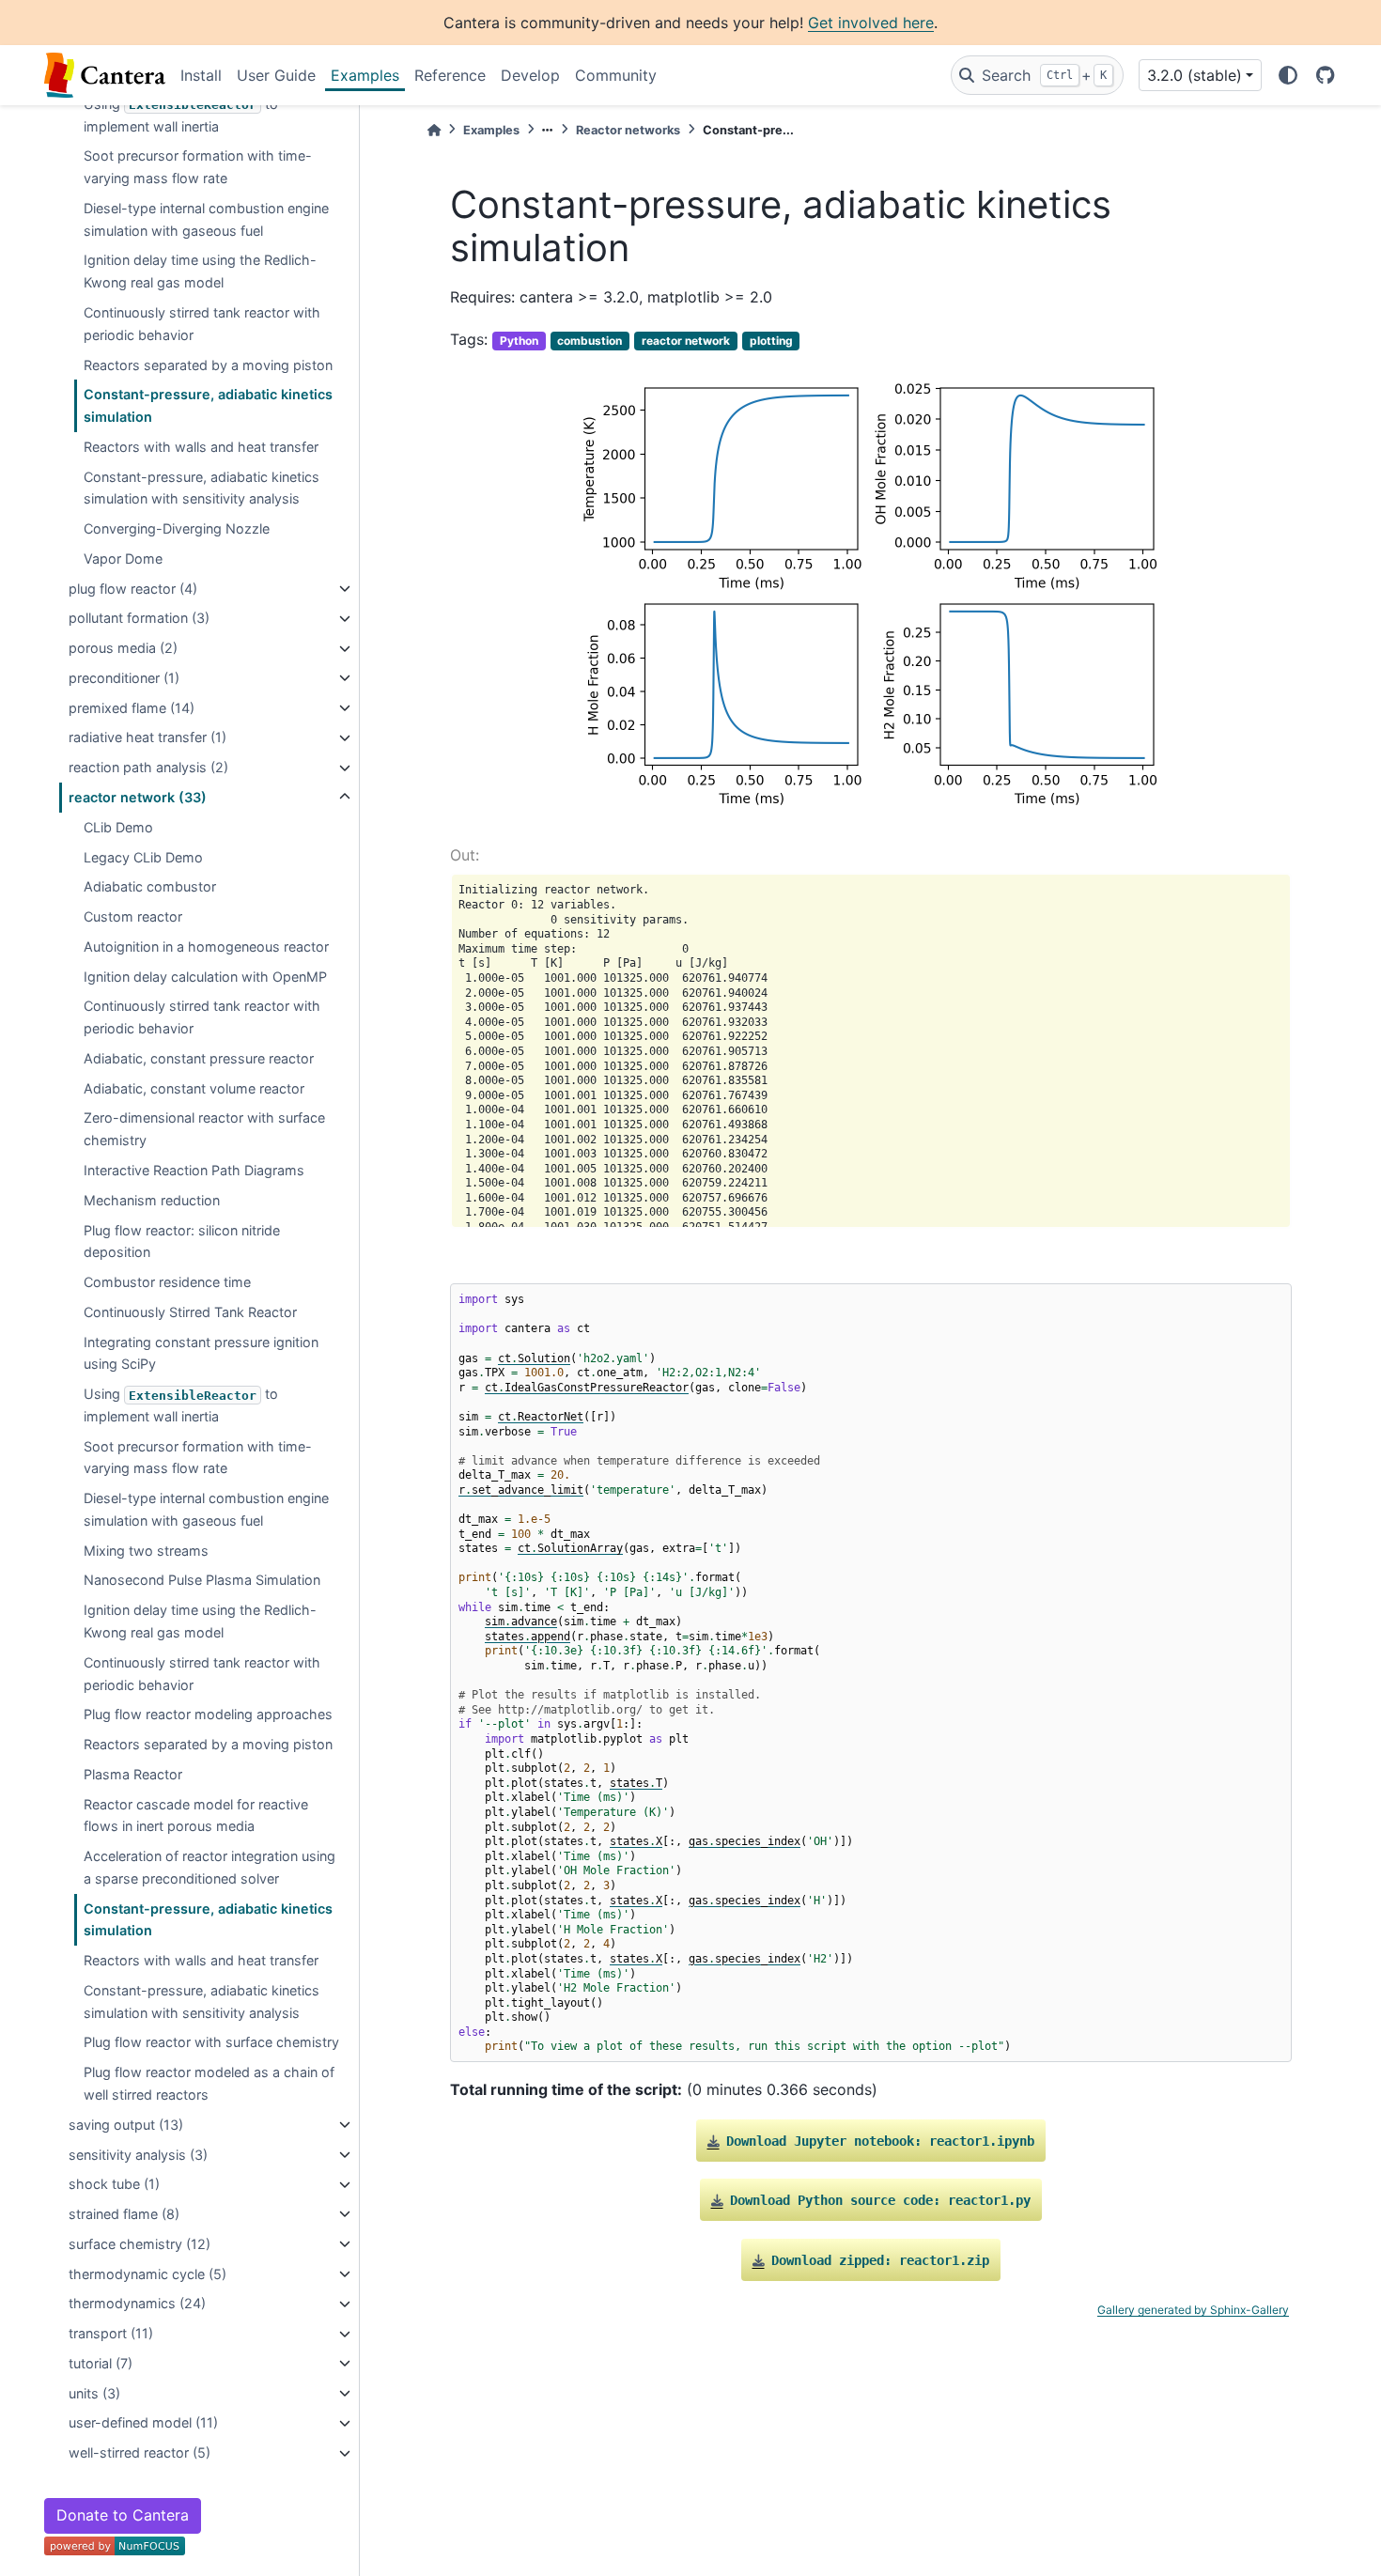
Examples (365, 75)
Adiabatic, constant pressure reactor (199, 1058)
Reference (450, 75)
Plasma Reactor (133, 1774)
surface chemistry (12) (140, 2244)
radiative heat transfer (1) (147, 738)
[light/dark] (1288, 75)
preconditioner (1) (124, 678)
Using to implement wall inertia (181, 115)
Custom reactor (133, 917)
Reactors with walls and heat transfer (201, 447)
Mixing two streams (146, 1551)
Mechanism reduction (152, 1200)
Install (201, 75)
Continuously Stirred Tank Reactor (190, 1312)
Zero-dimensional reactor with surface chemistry (204, 1130)
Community (616, 75)
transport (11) (111, 2334)
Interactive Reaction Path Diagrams (194, 1170)
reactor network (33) (138, 797)
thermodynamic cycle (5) (147, 2274)
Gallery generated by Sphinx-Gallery (1193, 2310)
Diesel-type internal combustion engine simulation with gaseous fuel (206, 219)
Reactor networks (628, 130)
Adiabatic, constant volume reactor (194, 1088)
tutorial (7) (101, 2363)
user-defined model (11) (143, 2423)
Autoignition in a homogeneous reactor (206, 947)
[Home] (434, 130)
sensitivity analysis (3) (138, 2155)
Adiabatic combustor (150, 887)
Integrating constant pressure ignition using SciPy (201, 1353)
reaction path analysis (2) (148, 768)
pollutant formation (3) (139, 619)
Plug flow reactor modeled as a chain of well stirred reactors (209, 2084)
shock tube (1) (114, 2185)
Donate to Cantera (123, 2515)
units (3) (94, 2393)
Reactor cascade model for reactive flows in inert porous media (196, 1816)
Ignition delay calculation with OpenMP (205, 977)
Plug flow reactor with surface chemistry (211, 2043)
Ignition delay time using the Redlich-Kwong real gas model (200, 272)
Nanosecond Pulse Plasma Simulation (202, 1581)
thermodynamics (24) (137, 2304)
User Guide (276, 75)
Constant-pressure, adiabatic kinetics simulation (208, 406)
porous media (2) (123, 649)
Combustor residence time (167, 1282)
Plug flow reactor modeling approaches (208, 1715)
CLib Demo (118, 827)
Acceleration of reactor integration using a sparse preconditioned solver (209, 1868)
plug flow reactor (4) (133, 589)
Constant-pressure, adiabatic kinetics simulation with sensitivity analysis (202, 488)
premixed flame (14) (132, 708)
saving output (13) (126, 2125)
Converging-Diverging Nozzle (177, 529)
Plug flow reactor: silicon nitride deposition (182, 1241)
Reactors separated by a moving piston (208, 365)
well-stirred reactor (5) (140, 2453)
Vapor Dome (123, 559)
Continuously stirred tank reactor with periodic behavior (202, 324)
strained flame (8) (124, 2214)
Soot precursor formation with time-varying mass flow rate (198, 168)
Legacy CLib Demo (143, 857)
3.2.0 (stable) (1195, 75)
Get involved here (871, 23)
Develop (530, 75)
